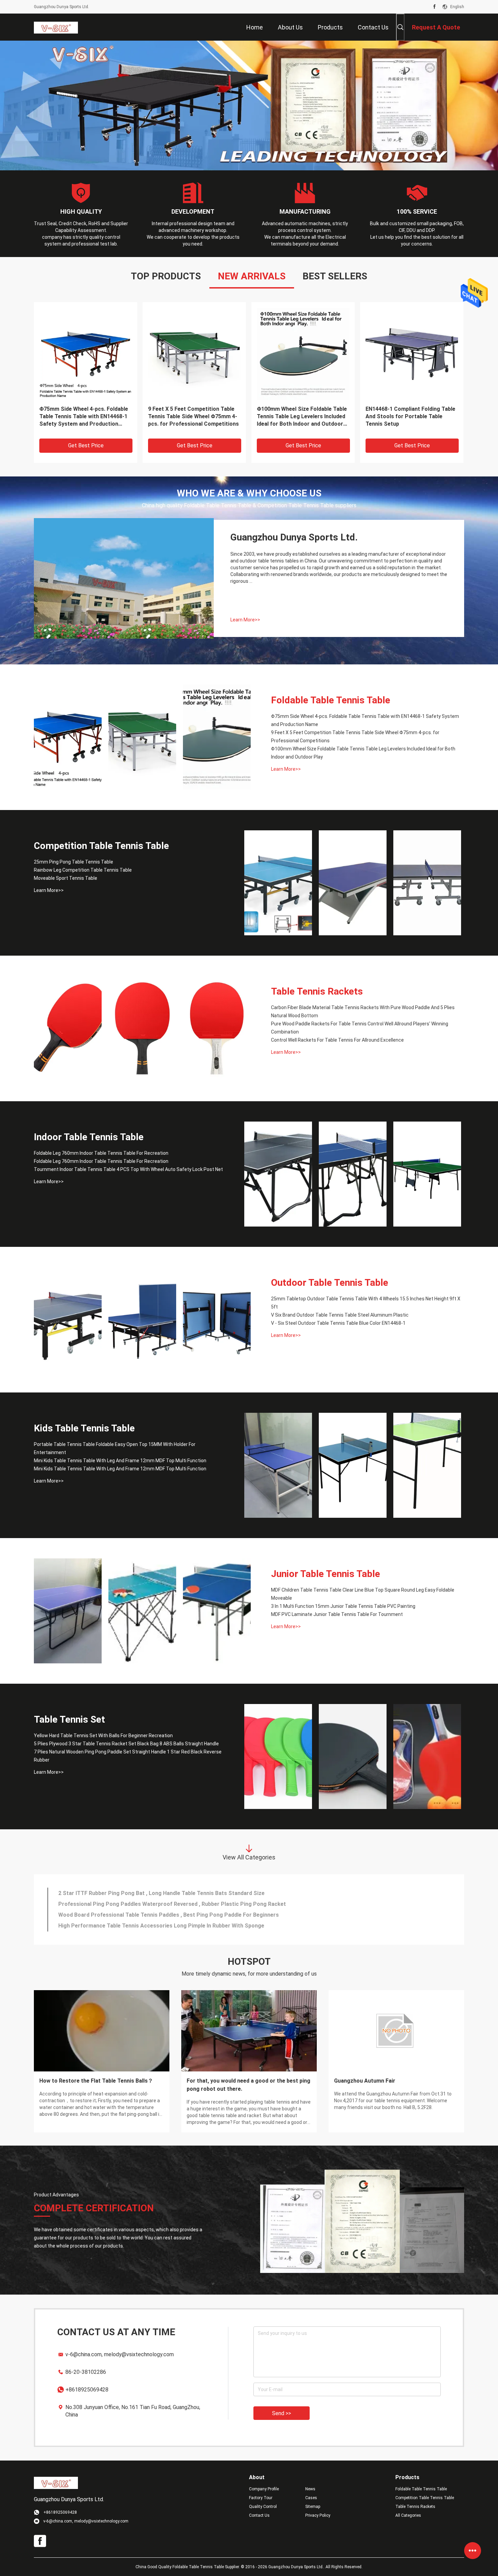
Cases (311, 2498)
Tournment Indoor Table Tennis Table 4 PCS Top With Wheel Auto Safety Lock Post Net (128, 1169)
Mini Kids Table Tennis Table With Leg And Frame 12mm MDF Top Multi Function (120, 1461)
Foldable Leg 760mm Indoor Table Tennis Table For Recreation (101, 1153)
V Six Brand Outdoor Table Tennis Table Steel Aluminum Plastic (340, 1315)
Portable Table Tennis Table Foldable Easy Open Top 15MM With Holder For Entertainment (115, 1448)
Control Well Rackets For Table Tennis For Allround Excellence (337, 1040)
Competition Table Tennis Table (101, 846)
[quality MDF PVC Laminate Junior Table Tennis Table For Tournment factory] (217, 1611)
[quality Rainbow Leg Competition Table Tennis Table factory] (353, 883)
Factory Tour (261, 2498)
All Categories (408, 2515)
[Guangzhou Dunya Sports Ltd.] (56, 27)
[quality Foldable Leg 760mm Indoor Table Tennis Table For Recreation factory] (278, 1174)
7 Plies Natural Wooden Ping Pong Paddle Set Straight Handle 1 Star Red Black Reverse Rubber (128, 1756)
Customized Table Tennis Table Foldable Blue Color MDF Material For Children (157, 1904)
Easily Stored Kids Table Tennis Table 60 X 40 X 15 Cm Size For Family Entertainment (166, 1893)
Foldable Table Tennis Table (331, 700)
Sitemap (313, 2507)
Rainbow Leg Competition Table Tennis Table (83, 870)
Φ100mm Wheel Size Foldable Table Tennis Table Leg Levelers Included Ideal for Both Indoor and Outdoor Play (363, 753)
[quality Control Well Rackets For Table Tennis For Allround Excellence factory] (217, 1028)
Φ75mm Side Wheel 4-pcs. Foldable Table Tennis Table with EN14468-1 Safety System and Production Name (365, 720)
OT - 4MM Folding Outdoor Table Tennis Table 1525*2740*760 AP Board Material (407, 416)
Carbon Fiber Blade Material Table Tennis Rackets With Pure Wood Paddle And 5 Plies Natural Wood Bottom (363, 1012)
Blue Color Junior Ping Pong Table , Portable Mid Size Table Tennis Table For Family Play (171, 1926)
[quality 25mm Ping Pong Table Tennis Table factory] (194, 354)
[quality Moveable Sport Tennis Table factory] (427, 883)
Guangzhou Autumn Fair (365, 2081)
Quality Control (263, 2507)
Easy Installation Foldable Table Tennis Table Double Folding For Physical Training (80, 416)
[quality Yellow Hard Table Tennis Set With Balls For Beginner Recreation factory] (278, 1757)
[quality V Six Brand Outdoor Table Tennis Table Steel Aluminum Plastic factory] (142, 1320)
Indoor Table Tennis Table (89, 1137)
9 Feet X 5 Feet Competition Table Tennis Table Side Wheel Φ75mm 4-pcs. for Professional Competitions (355, 737)
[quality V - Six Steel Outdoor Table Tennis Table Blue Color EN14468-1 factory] (217, 1320)
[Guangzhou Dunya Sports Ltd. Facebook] (434, 7)
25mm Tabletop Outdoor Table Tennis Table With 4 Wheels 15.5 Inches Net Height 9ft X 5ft (366, 1303)
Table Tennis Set (69, 1719)
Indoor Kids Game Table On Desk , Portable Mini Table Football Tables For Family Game (169, 1915)
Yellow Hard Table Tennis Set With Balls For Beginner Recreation (103, 1736)
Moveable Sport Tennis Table (66, 878)
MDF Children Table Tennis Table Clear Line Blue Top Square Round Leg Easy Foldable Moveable (363, 1594)
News (310, 2489)
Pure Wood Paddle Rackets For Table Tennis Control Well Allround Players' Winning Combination (360, 1028)
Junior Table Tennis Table (326, 1574)
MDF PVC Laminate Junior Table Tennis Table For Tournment (337, 1614)
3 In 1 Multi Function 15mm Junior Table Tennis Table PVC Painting (343, 1606)
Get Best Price (86, 445)
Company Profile (264, 2489)
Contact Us (259, 2515)
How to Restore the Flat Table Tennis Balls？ (96, 2081)
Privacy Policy (318, 2515)
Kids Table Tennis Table (84, 1428)
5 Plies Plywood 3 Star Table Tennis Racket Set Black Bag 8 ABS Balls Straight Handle (126, 1744)
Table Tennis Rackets (317, 991)
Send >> (282, 2413)
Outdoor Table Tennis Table (330, 1283)
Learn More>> (245, 620)
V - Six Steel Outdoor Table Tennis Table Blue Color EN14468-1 (338, 1323)
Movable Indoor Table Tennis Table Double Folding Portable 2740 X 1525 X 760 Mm (301, 416)
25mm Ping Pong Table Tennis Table (194, 409)
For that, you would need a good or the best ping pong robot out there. (248, 2085)
